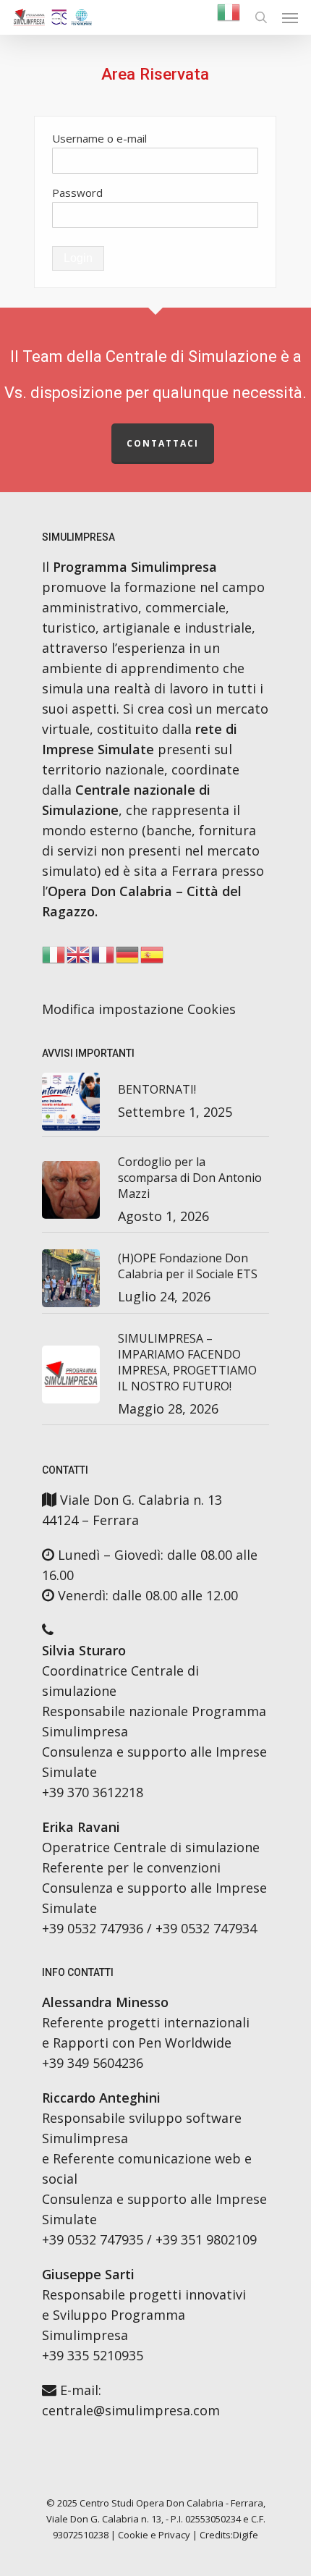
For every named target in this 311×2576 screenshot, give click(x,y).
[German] (128, 958)
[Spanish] (153, 958)
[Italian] (229, 18)
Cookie (133, 2535)
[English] (79, 958)
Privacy (174, 2535)
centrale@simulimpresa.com (131, 2410)
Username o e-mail (99, 138)
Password (77, 193)
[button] (290, 17)
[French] (103, 958)
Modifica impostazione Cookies (139, 1009)
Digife (246, 2535)
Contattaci (163, 443)
